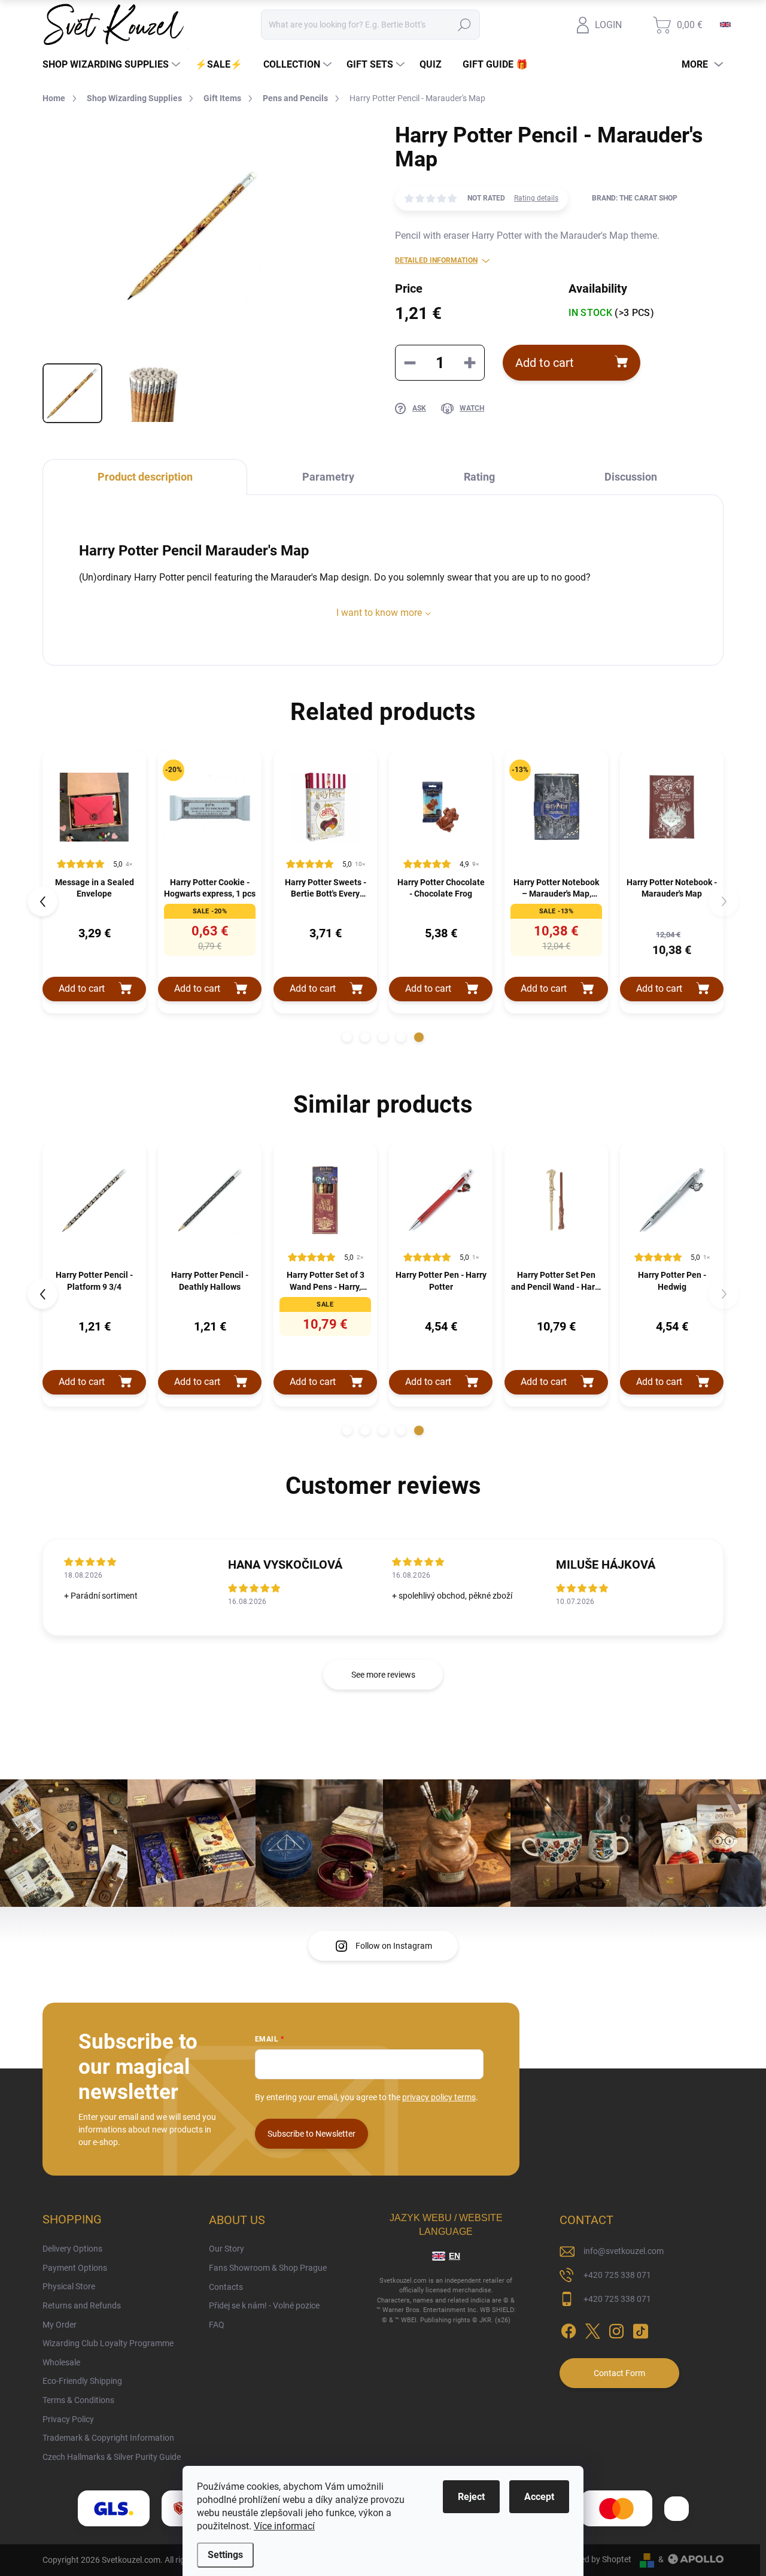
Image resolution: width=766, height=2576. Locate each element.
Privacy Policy (68, 2419)
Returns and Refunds (82, 2305)
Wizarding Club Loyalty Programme (108, 2343)
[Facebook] (569, 2329)
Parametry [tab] (328, 477)
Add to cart (545, 363)
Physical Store (69, 2286)
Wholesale (61, 2362)
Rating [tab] (479, 477)
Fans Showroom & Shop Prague (268, 2268)
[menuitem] (113, 65)
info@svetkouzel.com (624, 2251)
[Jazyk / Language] (725, 25)
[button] (347, 1037)
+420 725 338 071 (617, 2275)
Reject (471, 2497)
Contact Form (619, 2373)
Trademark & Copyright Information (108, 2438)
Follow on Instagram (394, 1946)
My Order (60, 2325)
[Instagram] (616, 2329)
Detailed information (436, 260)
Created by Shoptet (596, 2559)
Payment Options (75, 2268)
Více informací (284, 2526)
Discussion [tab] (631, 477)
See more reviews (383, 1675)
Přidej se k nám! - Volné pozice (264, 2305)
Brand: (635, 198)
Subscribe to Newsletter (311, 2134)
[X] (592, 2329)
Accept (539, 2497)
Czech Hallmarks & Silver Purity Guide (112, 2457)
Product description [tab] (145, 477)
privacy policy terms (439, 2097)
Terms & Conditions (78, 2400)
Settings (225, 2555)
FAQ (217, 2325)
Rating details (536, 198)
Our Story (227, 2249)
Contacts (226, 2287)
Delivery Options (72, 2249)
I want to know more (379, 613)
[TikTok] (640, 2329)
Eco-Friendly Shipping (82, 2381)
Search (465, 25)
